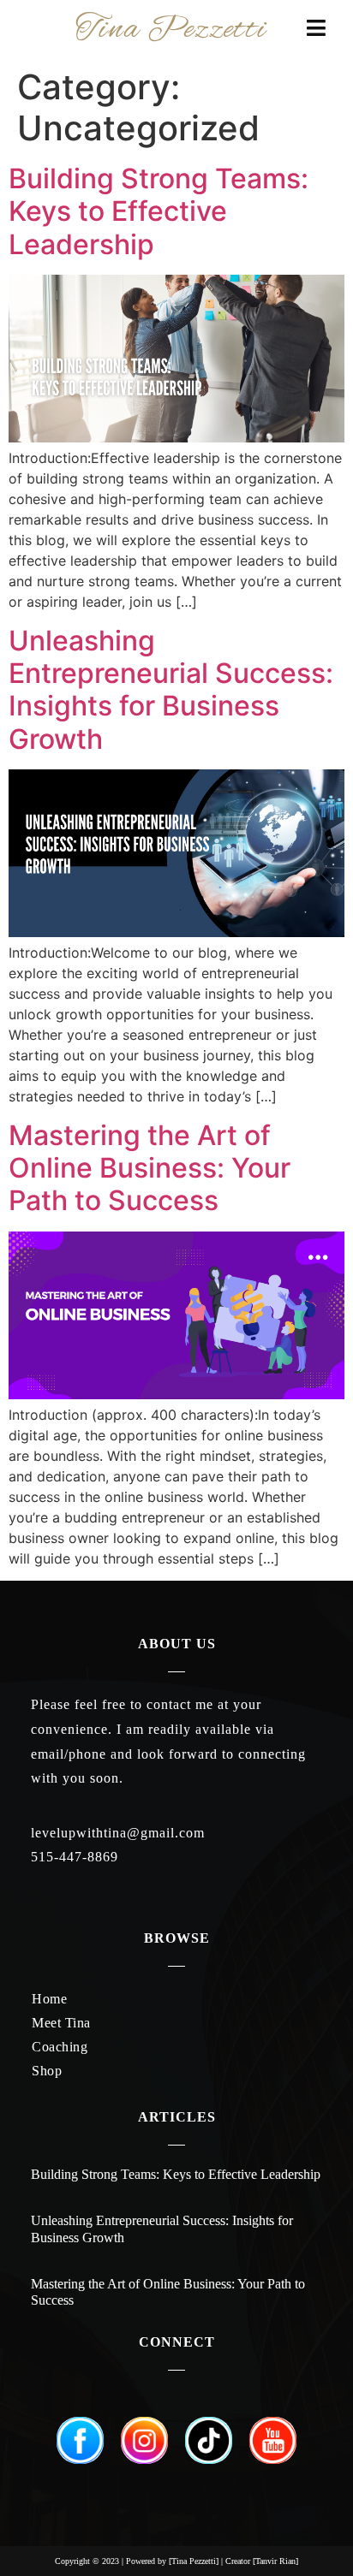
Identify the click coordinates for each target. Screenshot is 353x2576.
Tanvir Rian (275, 2561)
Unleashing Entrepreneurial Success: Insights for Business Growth (171, 690)
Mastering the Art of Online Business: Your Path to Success (150, 1168)
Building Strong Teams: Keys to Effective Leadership (159, 211)
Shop (47, 2071)
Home (49, 1999)
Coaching (60, 2047)
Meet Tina (61, 2023)
